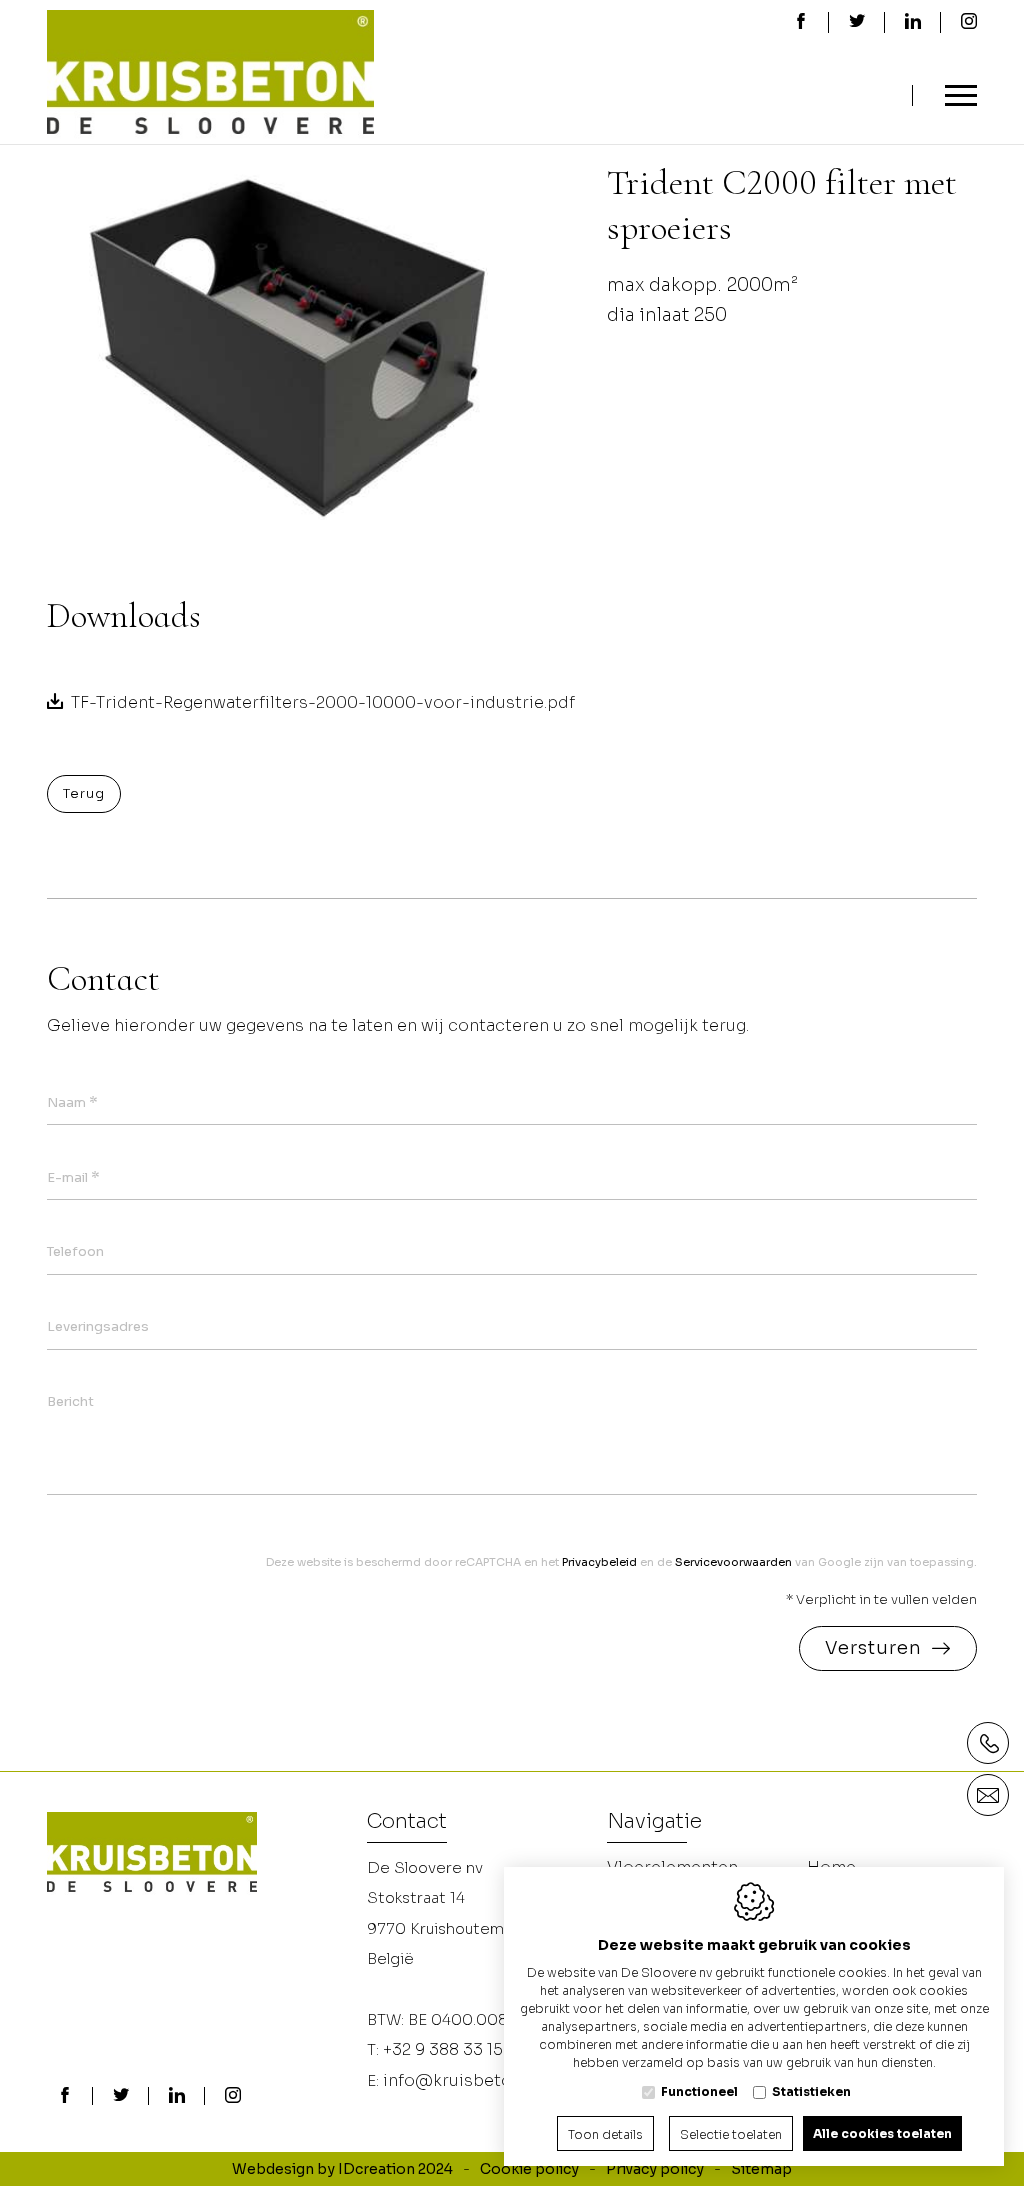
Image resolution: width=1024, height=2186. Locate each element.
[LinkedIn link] (177, 2097)
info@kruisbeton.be (464, 2080)
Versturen (873, 1648)
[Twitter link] (121, 2097)
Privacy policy (655, 2169)
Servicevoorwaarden (733, 1562)
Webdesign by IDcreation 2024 (342, 2169)
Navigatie (654, 1823)
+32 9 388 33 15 (443, 2049)
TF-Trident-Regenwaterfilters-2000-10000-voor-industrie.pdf (323, 702)
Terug (84, 793)
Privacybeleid (599, 1562)
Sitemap (761, 2169)
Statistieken (811, 2091)
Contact (407, 1823)
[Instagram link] (233, 2097)
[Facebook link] (65, 2097)
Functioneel (699, 2091)
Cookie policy (529, 2169)
